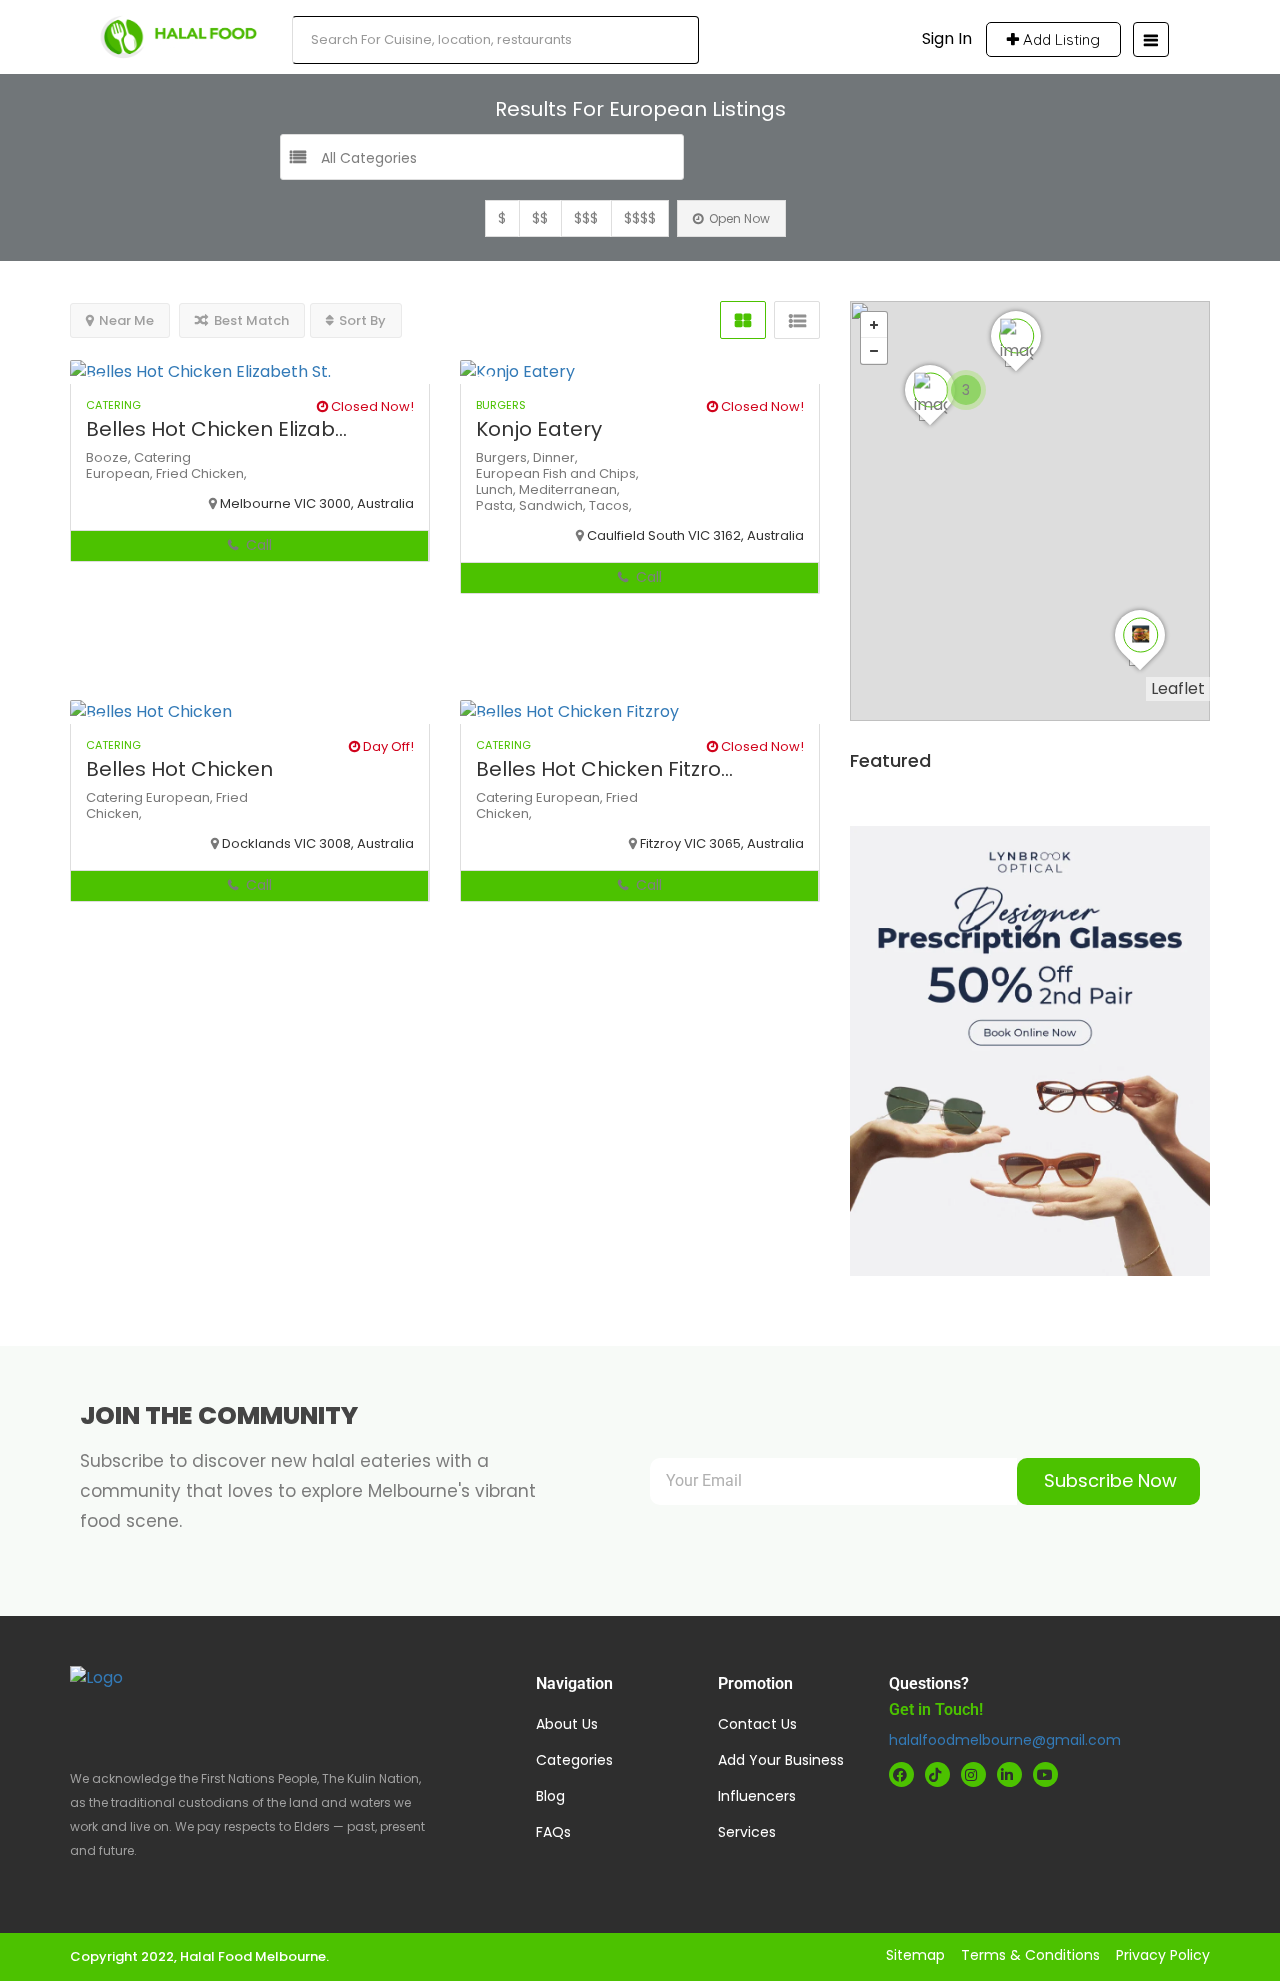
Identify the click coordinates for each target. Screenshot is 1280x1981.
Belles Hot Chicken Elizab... (216, 429)
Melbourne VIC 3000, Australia (317, 503)
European (509, 473)
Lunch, (497, 489)
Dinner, (555, 457)
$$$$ (640, 218)
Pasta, (497, 505)
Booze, (110, 457)
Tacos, (610, 505)
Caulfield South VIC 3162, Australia (695, 535)
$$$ (586, 218)
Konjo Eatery (539, 429)
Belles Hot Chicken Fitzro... (604, 769)
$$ (540, 218)
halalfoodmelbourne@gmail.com (1005, 1740)
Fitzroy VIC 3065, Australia (722, 843)
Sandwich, (554, 505)
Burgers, (504, 457)
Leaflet (1178, 688)
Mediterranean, (569, 489)
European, (121, 473)
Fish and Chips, (591, 473)
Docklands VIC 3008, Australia (318, 843)
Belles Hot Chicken (179, 769)
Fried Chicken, (201, 473)
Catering (162, 457)
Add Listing (1059, 39)
